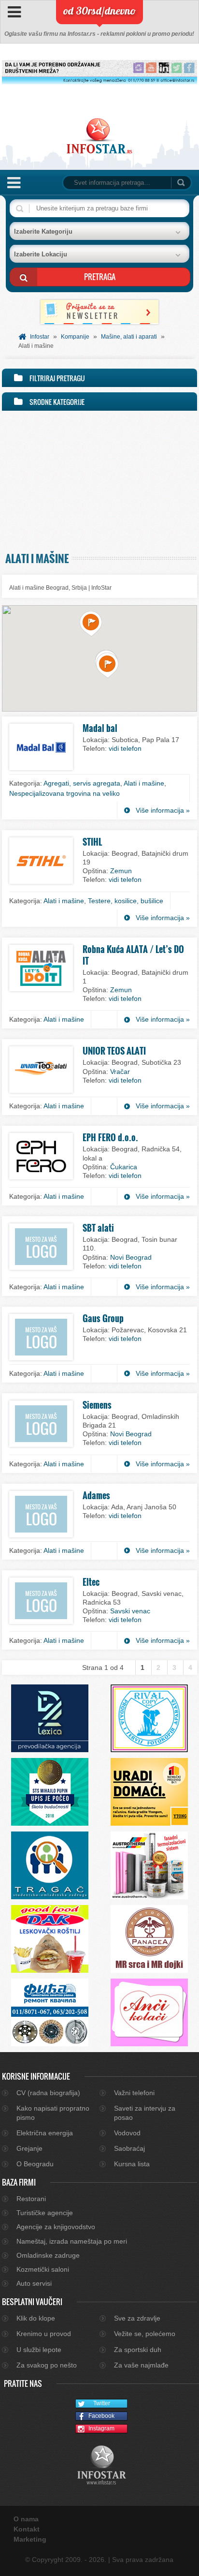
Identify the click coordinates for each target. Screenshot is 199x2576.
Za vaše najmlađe (141, 2365)
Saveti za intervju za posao (145, 2113)
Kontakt (27, 2529)
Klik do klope (36, 2318)
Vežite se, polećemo (145, 2334)
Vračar (120, 1072)
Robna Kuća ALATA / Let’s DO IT (133, 955)
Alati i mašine (144, 783)
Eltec (91, 1582)
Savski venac (130, 1611)
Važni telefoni (134, 2093)
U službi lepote (39, 2350)
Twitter (102, 2403)
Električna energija (45, 2133)
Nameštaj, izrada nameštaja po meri (72, 2241)
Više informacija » (163, 810)
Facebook (101, 2416)
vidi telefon (125, 748)
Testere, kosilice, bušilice (126, 901)
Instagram (101, 2428)
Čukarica (124, 1167)
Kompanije (75, 337)
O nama (26, 2519)
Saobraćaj (129, 2148)
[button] (91, 624)
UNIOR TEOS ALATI (114, 1051)
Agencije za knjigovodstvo (56, 2227)
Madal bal (100, 728)
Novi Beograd (131, 1257)
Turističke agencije (45, 2213)
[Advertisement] (99, 479)
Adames (96, 1495)
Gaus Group (103, 1318)
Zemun (121, 871)
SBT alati (98, 1228)
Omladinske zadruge (48, 2255)
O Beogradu (35, 2164)
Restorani (31, 2199)
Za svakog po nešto (47, 2365)
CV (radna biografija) (48, 2093)
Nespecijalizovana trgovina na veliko (64, 793)
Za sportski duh (138, 2350)
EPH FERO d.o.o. (110, 1137)
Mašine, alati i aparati (129, 337)
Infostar (40, 337)
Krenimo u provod (44, 2334)
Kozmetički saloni (43, 2269)
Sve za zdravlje (137, 2318)
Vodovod (127, 2133)
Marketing (30, 2539)
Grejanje (29, 2148)
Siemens (97, 1405)
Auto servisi (34, 2283)
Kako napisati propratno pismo (53, 2113)
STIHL (92, 842)
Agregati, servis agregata (82, 783)
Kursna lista (132, 2164)
